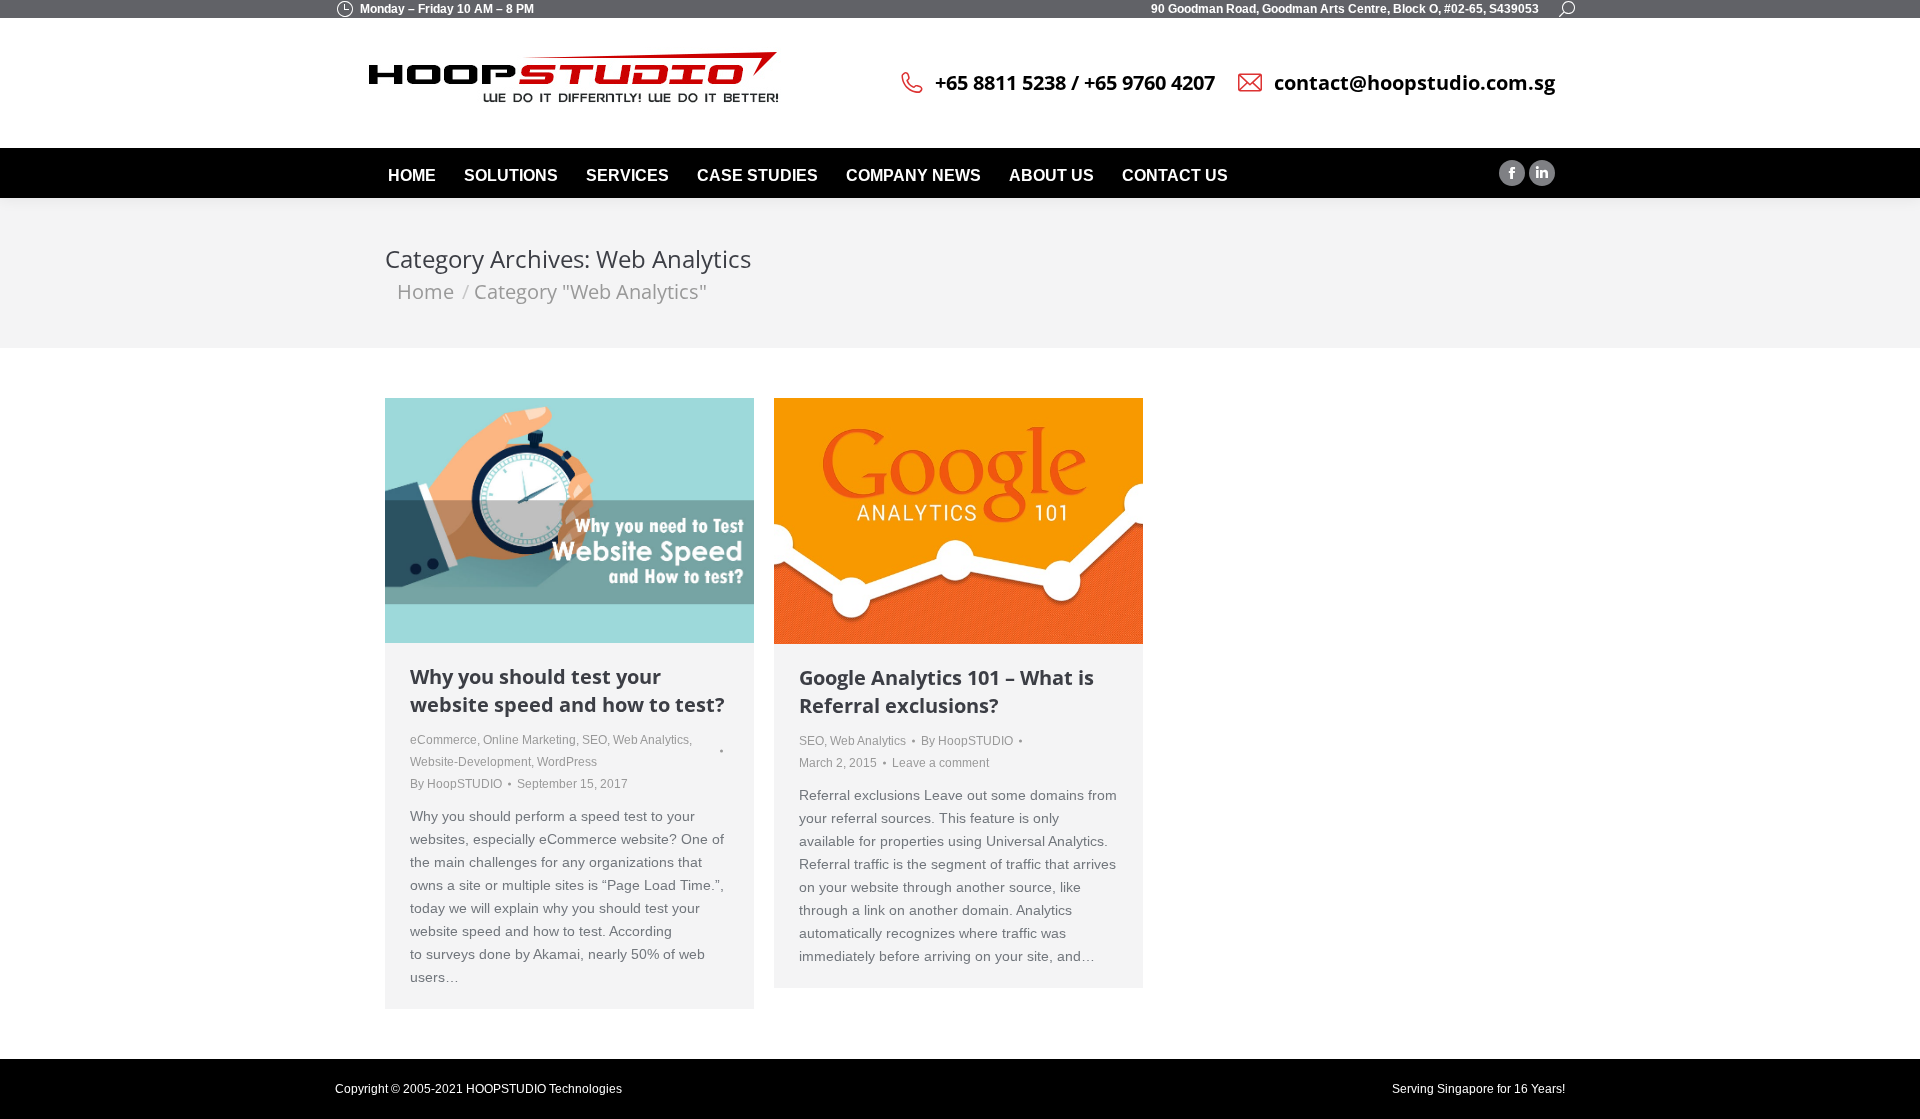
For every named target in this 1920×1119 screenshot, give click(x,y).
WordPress (567, 762)
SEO (594, 740)
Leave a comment (940, 763)
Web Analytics (651, 740)
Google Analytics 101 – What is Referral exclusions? (946, 691)
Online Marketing (529, 740)
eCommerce (443, 740)
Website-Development (470, 762)
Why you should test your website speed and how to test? (567, 690)
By (456, 784)
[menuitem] (414, 176)
